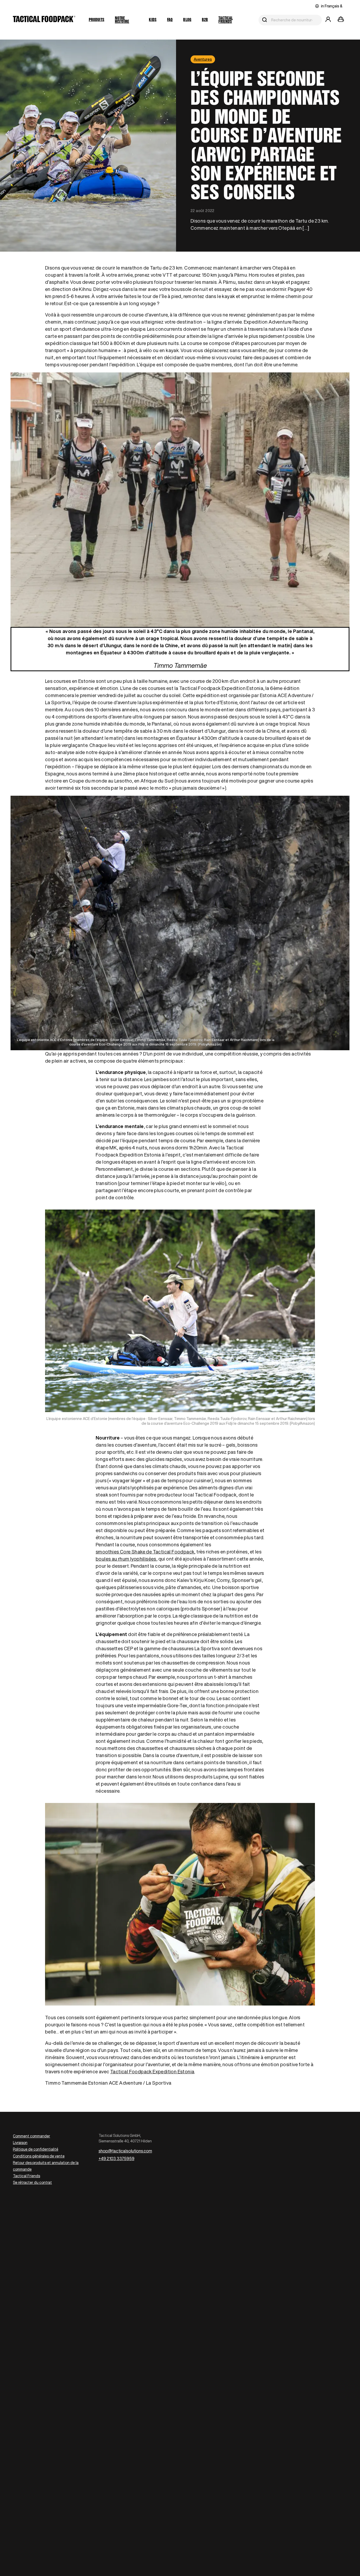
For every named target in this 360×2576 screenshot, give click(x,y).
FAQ (170, 20)
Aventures (203, 59)
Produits (97, 20)
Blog (187, 20)
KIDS (153, 20)
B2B (205, 20)
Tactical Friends (226, 20)
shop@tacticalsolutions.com (125, 2151)
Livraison (20, 2143)
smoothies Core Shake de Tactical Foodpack (145, 1552)
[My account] (328, 20)
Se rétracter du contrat (32, 2182)
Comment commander (31, 2136)
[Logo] (44, 20)
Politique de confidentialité (36, 2149)
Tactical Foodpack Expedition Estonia (152, 2071)
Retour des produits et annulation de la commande (46, 2166)
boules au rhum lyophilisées (126, 1559)
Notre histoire (122, 20)
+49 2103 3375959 (116, 2158)
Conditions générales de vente (39, 2156)
